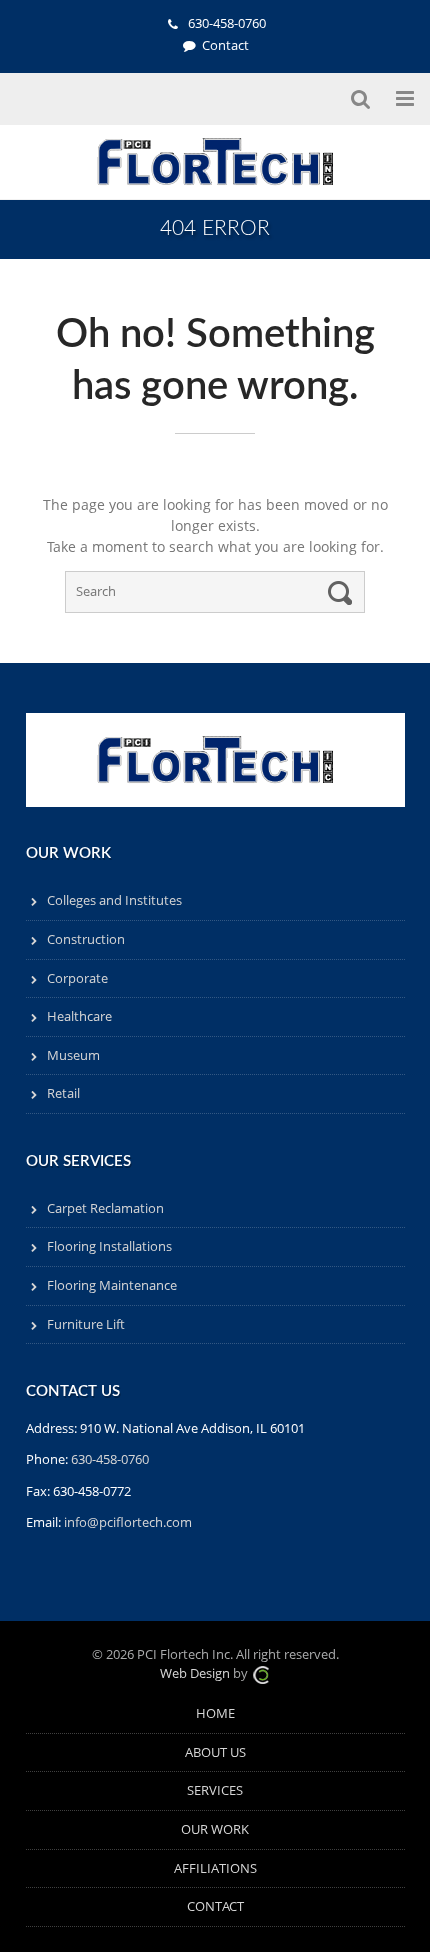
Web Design (195, 1673)
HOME (215, 1713)
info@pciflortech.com (128, 1522)
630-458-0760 (225, 23)
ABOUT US (215, 1752)
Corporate (77, 978)
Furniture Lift (86, 1324)
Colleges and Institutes (114, 900)
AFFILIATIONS (215, 1868)
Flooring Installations (109, 1246)
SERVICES (215, 1790)
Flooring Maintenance (112, 1285)
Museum (73, 1055)
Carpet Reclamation (105, 1208)
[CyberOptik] (261, 1673)
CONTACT (215, 1906)
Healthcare (79, 1016)
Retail (63, 1093)
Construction (86, 939)
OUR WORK (215, 1829)
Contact (225, 45)
